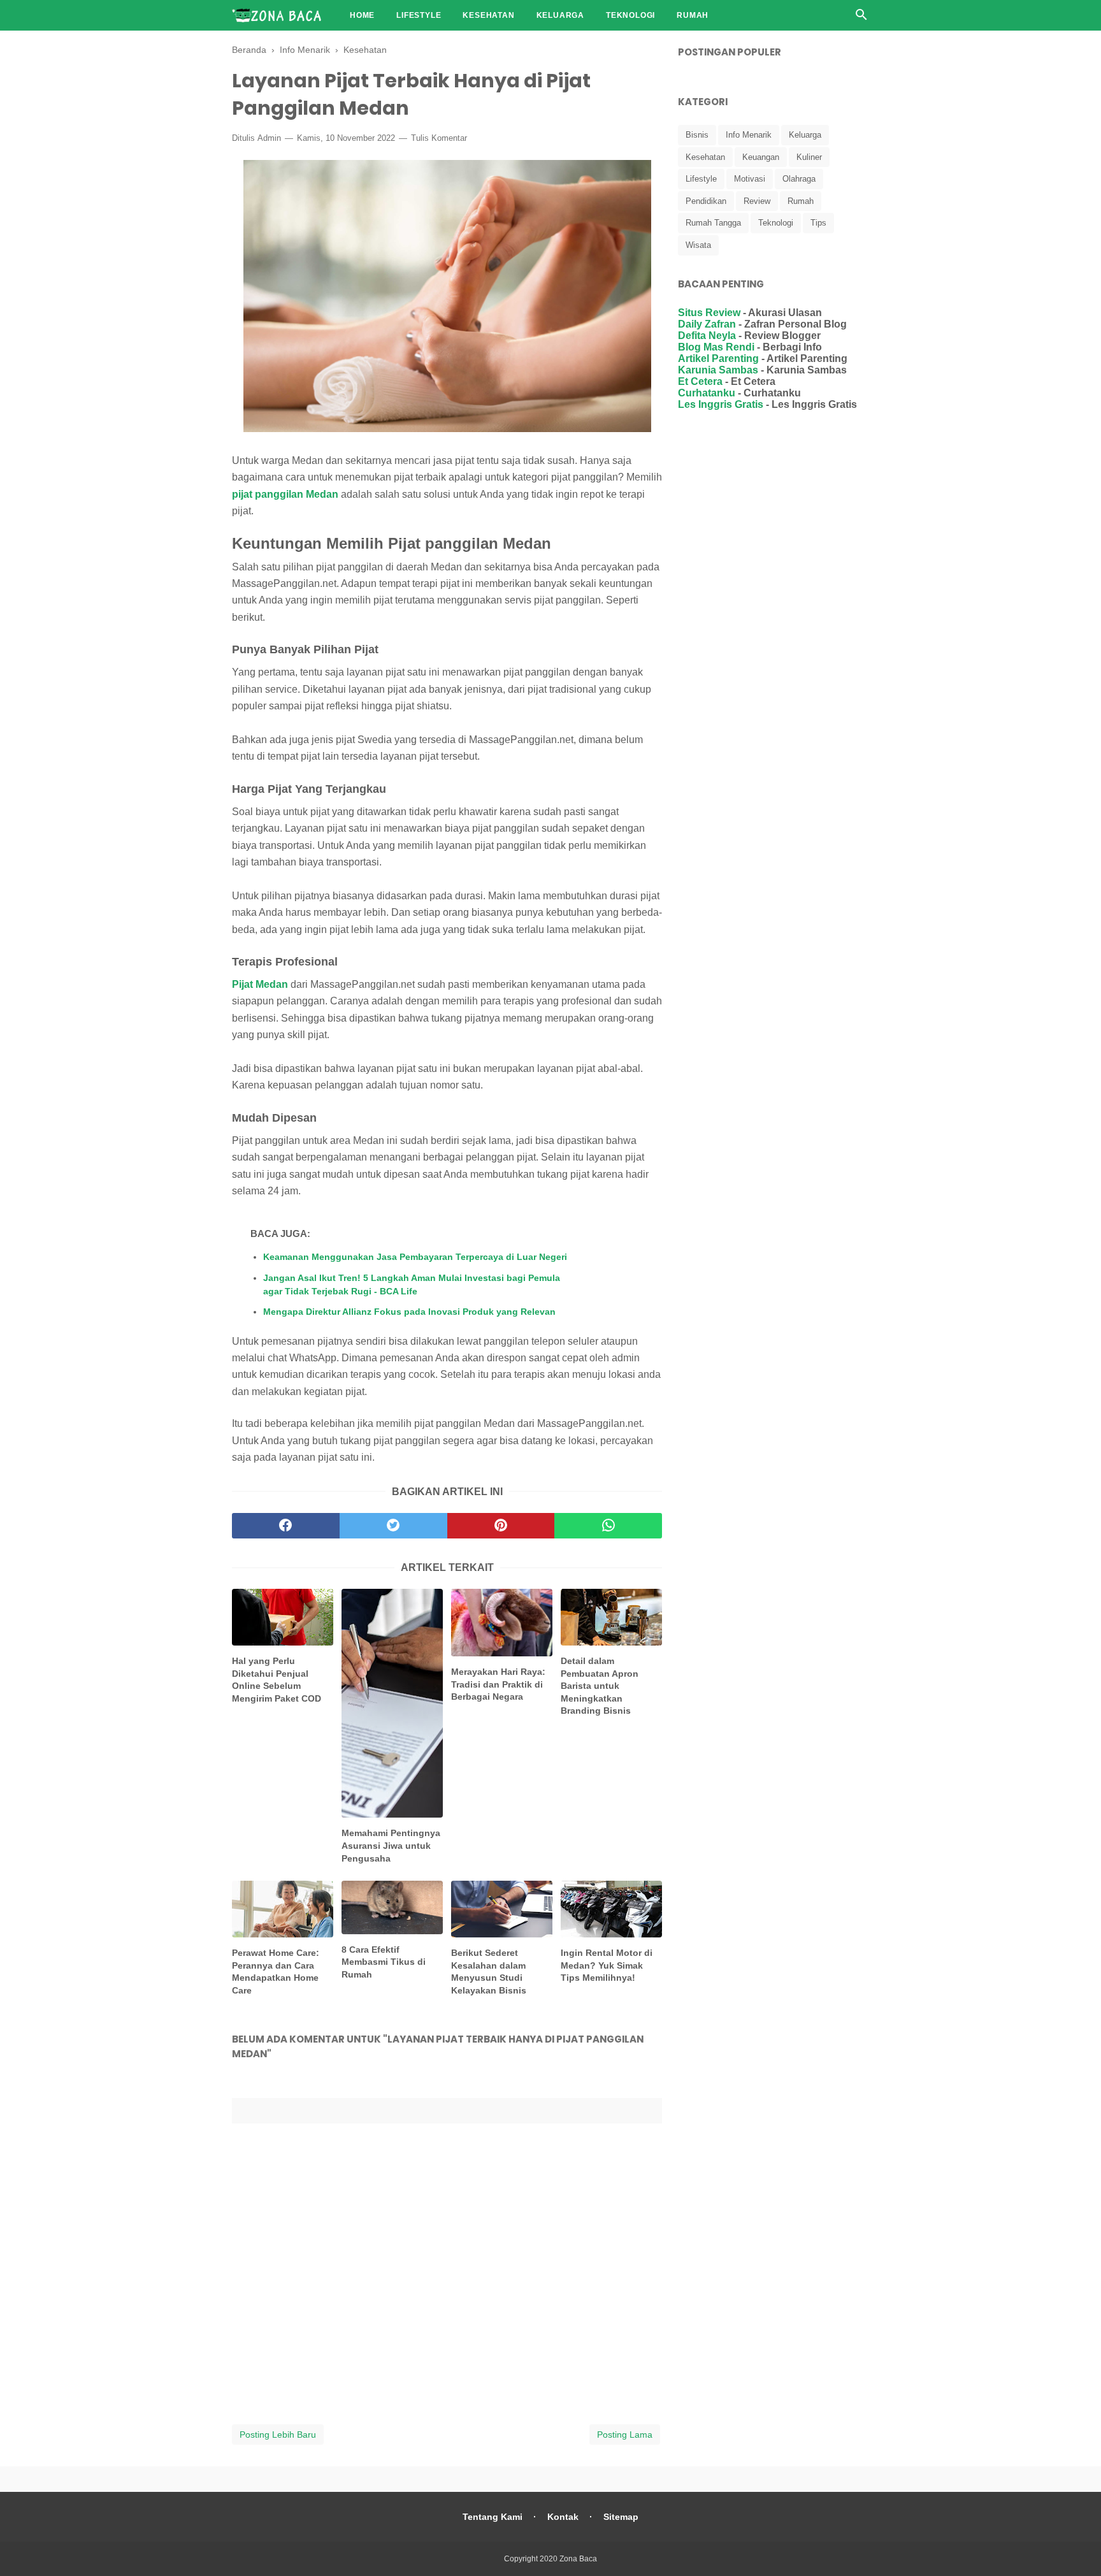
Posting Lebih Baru (278, 2435)
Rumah (693, 15)
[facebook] (286, 1526)
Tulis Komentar (439, 138)
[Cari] (861, 18)
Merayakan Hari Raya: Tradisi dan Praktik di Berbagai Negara (498, 1684)
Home (362, 15)
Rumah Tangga (713, 223)
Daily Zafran (707, 324)
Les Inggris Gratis (721, 404)
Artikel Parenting (718, 358)
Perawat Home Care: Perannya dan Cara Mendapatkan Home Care (276, 1972)
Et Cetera (700, 381)
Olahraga (799, 179)
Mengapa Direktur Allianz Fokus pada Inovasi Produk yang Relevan (409, 1312)
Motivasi (750, 179)
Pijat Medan (260, 984)
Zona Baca (578, 2559)
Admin (269, 138)
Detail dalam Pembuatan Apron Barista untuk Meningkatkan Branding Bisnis (600, 1686)
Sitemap (621, 2517)
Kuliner (809, 157)
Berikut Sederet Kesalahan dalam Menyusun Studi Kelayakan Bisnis (489, 1972)
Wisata (698, 245)
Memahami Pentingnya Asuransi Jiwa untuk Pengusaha (391, 1845)
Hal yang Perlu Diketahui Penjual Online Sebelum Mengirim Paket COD (277, 1680)
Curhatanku (707, 393)
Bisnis (697, 135)
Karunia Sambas (718, 370)
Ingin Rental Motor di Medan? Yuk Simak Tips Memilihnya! (607, 1965)
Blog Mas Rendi (716, 347)
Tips (818, 223)
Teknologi (630, 15)
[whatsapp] (608, 1526)
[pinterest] (501, 1526)
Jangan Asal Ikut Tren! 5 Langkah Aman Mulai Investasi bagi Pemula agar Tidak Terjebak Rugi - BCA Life (412, 1284)
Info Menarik (749, 135)
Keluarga (560, 15)
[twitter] (393, 1526)
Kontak (563, 2517)
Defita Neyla (707, 336)
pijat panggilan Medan (285, 494)
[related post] (283, 1617)
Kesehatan (488, 15)
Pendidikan (706, 201)
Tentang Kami (493, 2517)
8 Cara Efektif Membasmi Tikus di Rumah (384, 1962)
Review (757, 201)
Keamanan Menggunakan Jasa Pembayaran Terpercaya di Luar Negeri (415, 1257)
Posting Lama (625, 2435)
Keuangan (761, 157)
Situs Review (709, 313)
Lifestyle (419, 15)
